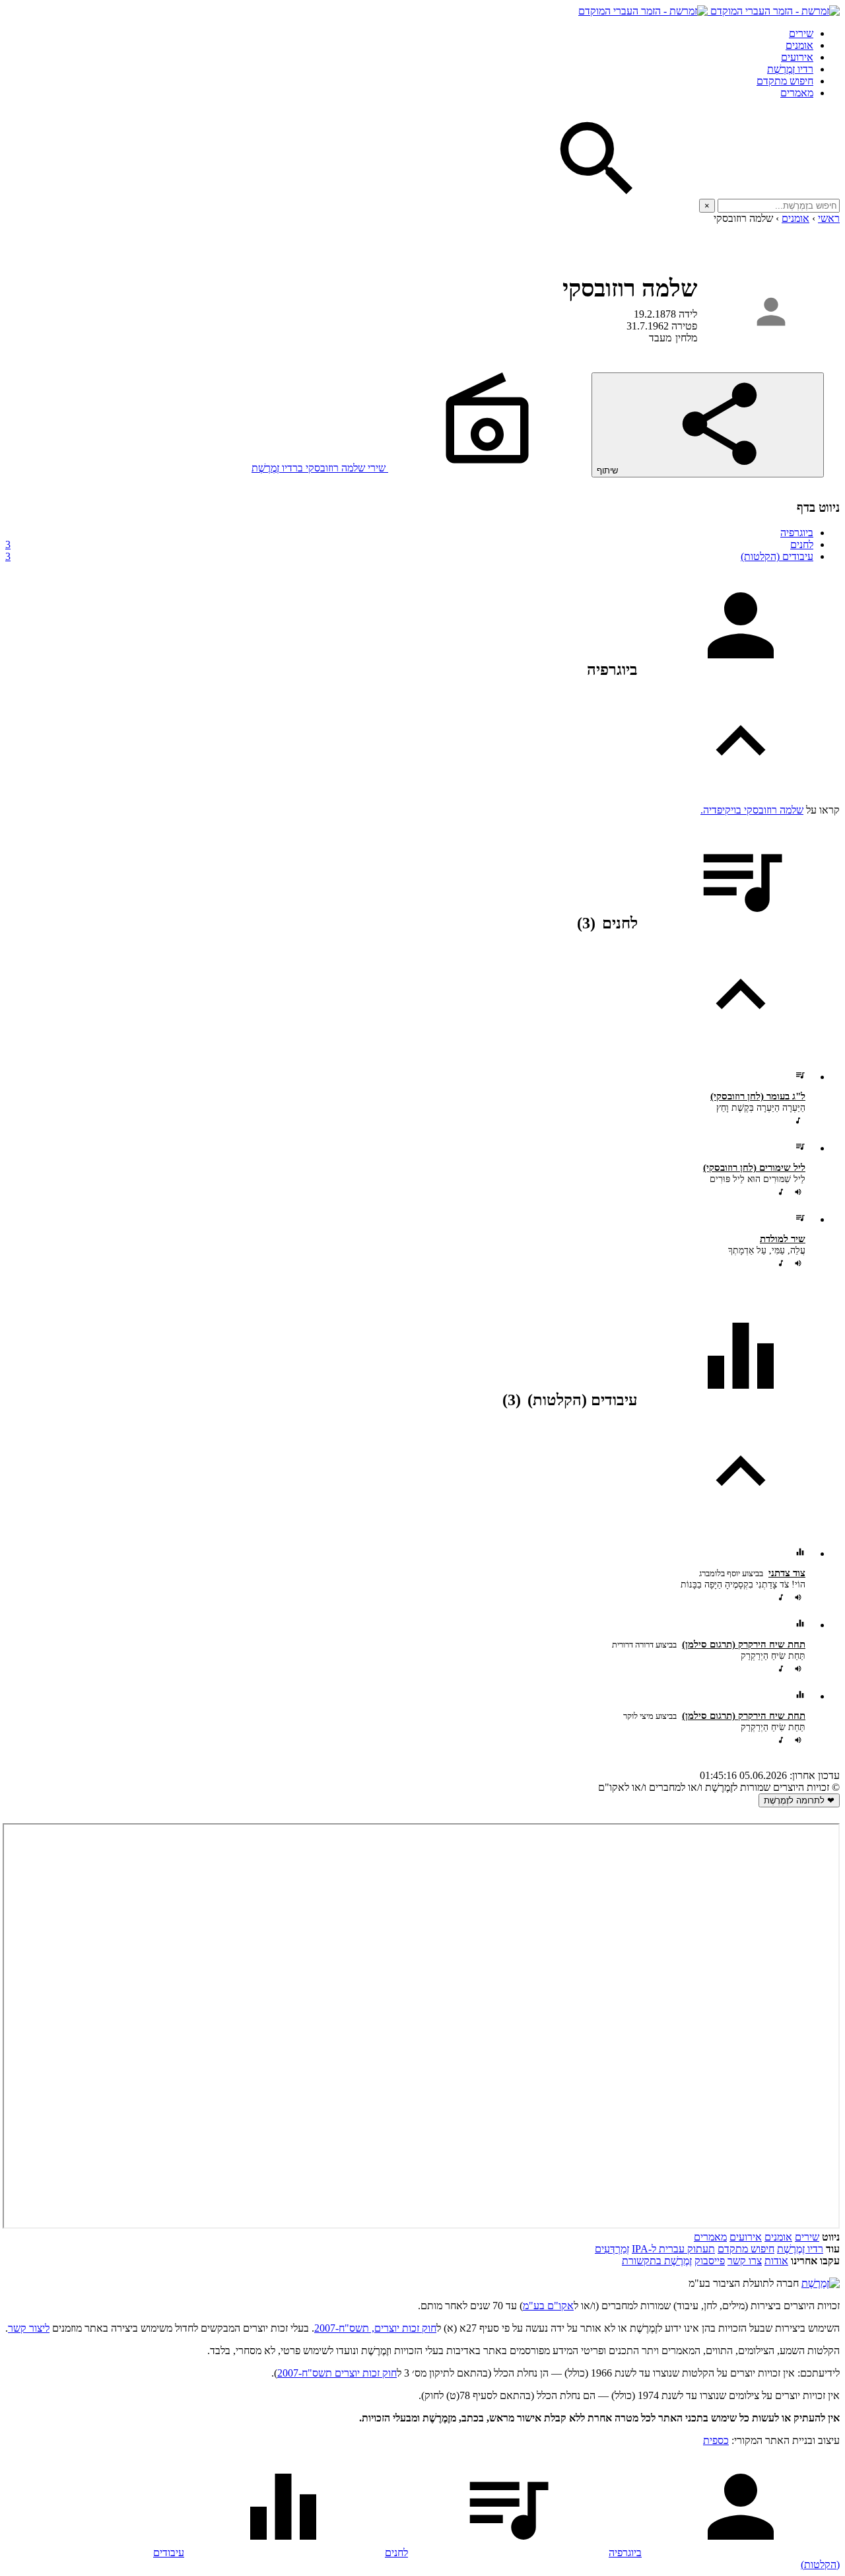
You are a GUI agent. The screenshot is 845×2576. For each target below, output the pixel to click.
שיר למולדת (783, 1239)
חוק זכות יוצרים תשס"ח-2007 (337, 2373)
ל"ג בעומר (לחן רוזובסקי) (758, 1096)
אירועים (797, 57)
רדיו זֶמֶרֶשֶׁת (790, 69)
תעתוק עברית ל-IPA (673, 2249)
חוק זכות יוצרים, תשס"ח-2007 (375, 2328)
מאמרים (797, 93)
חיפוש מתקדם (785, 81)
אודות (776, 2261)
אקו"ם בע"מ (548, 2306)
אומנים (799, 45)
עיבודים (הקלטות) (409, 556)
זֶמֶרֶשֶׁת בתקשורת (657, 2261)
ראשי (829, 218)
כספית (716, 2440)
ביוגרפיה (797, 533)
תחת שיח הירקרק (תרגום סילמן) (744, 1644)
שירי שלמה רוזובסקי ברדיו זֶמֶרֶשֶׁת (320, 468)
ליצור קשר (29, 2328)
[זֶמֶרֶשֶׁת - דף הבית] (821, 2283)
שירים (801, 33)
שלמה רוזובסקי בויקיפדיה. (752, 810)
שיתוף (609, 470)
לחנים (409, 544)
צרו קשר (745, 2261)
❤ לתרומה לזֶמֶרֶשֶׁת (799, 1800)
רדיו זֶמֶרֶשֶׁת (800, 2249)
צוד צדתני (787, 1573)
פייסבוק (710, 2261)
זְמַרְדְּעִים (612, 2249)
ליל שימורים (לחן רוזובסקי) (754, 1167)
